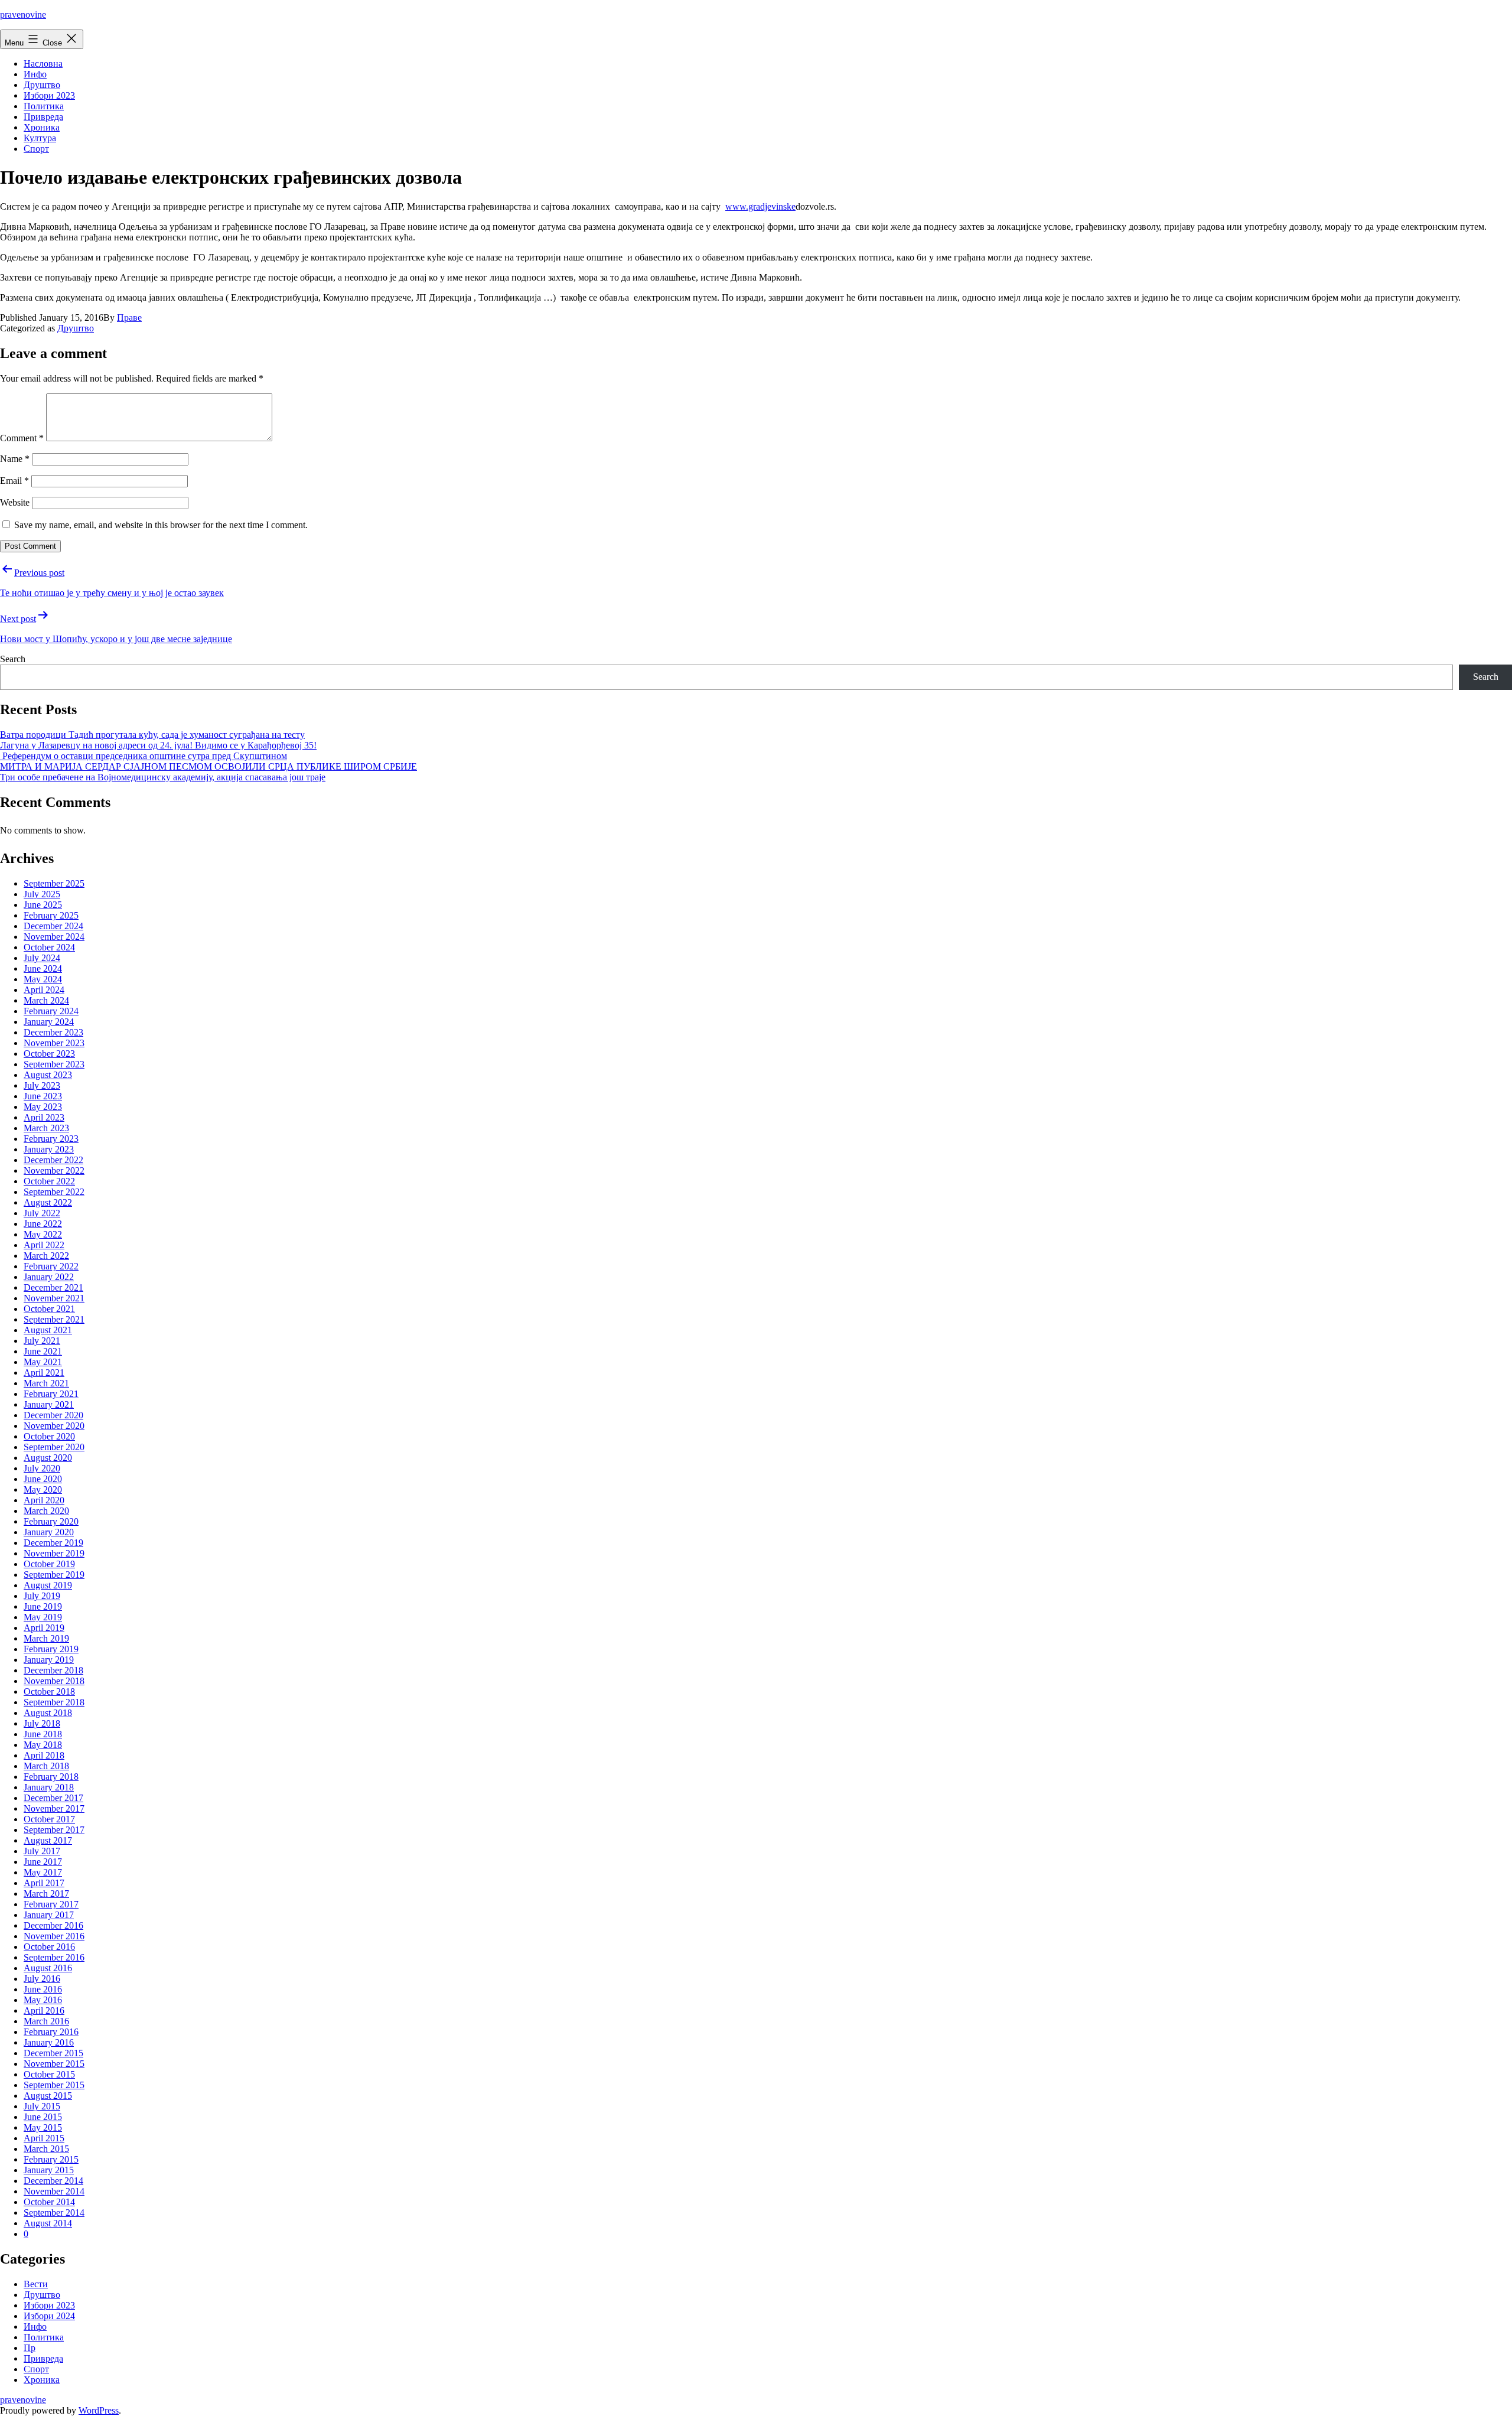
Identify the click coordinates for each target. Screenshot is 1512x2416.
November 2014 (54, 2191)
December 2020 (53, 1415)
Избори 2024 (49, 2316)
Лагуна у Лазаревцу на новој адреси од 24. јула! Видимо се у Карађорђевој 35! (158, 745)
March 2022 (46, 1256)
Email (14, 481)
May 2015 (43, 2127)
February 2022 (51, 1266)
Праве (129, 318)
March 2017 (46, 1894)
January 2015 (49, 2170)
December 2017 (53, 1798)
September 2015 (54, 2085)
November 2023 (54, 1043)
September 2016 (54, 1957)
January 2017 (49, 1915)
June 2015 (43, 2117)
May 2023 (43, 1107)
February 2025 (51, 915)
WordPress (99, 2410)
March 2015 (46, 2149)
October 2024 (49, 947)
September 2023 (54, 1064)
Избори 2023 (49, 95)
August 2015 (48, 2096)
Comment (22, 438)
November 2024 (54, 937)
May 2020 (43, 1489)
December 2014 (53, 2181)
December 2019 (53, 1543)
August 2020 (48, 1458)
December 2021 (53, 1287)
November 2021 (54, 1298)
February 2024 (51, 1011)
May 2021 (43, 1362)
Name (15, 459)
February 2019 (51, 1649)
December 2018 (53, 1670)
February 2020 (51, 1521)
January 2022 (49, 1277)
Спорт (36, 149)
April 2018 (44, 1755)
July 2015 (42, 2106)
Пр (30, 2348)
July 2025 (42, 894)
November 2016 (54, 1936)
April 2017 (44, 1883)
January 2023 (49, 1149)
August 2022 (48, 1202)
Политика (44, 106)
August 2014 (48, 2223)
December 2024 (53, 926)
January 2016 (49, 2042)
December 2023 (53, 1032)
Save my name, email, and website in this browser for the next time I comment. (161, 525)
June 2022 (43, 1224)
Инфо (35, 74)
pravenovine (23, 14)
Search (13, 659)
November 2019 (54, 1553)
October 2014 (49, 2202)
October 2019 (49, 1564)
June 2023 (43, 1096)
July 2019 (42, 1596)
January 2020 (49, 1532)
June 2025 (43, 905)
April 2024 (44, 990)
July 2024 (42, 958)
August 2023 (48, 1075)
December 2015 (53, 2053)
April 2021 (44, 1373)
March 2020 (46, 1511)
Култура (40, 138)
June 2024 (43, 968)
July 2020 (42, 1468)
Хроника (42, 127)
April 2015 (44, 2138)
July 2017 (42, 1851)
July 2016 (42, 1979)
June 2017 (43, 1862)
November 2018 (54, 1681)
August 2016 (48, 1968)
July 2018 (42, 1723)
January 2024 (49, 1022)
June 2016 (43, 1989)
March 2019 (46, 1638)
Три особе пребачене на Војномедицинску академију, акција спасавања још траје (163, 777)
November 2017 (54, 1808)
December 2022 (53, 1160)
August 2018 (48, 1713)
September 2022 (54, 1192)
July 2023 (42, 1085)
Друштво (42, 85)
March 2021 (46, 1383)
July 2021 (42, 1341)
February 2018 (51, 1777)
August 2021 (48, 1330)
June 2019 (43, 1606)
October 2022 (49, 1181)
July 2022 (42, 1213)
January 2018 (49, 1787)
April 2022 (44, 1245)
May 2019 (43, 1617)
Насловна (43, 64)
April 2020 (44, 1500)
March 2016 (46, 2021)
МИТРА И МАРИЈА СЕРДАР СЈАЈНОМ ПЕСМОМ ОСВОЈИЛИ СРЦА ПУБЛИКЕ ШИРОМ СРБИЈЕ (208, 766)
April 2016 (44, 2010)
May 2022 (43, 1234)
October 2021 (49, 1309)
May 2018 (43, 1745)
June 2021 (43, 1351)
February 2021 (51, 1394)
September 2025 (54, 883)
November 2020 (54, 1426)
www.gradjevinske (760, 206)
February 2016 (51, 2032)
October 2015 (49, 2074)
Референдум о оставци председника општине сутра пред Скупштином (144, 756)
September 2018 (54, 1702)
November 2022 (54, 1170)
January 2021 (49, 1404)
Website (15, 502)
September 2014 (54, 2213)
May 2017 (43, 1872)
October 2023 (49, 1054)
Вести (36, 2284)
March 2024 (46, 1000)
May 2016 (43, 2000)
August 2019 (48, 1585)
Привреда (43, 117)
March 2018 (46, 1766)
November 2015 (54, 2064)
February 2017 (51, 1904)
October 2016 (49, 1947)
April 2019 (44, 1628)
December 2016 (53, 1925)
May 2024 (43, 979)
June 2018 (43, 1734)
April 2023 (44, 1117)
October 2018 (49, 1691)
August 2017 (48, 1840)
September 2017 (54, 1830)
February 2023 (51, 1139)
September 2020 (54, 1447)
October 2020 (49, 1436)
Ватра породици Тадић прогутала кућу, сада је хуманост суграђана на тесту (152, 735)
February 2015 (51, 2159)
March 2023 (46, 1128)
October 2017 (49, 1819)
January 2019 (49, 1660)
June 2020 (43, 1479)
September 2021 (54, 1319)
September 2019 (54, 1575)
